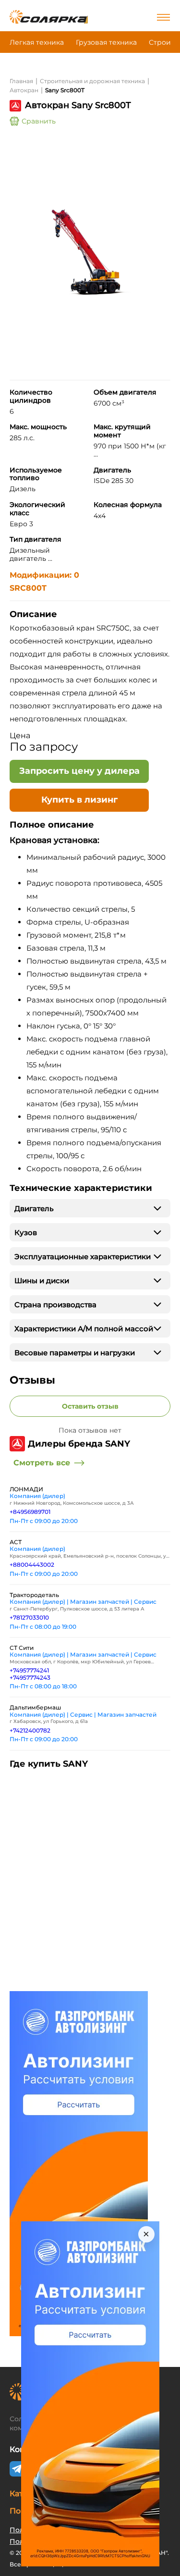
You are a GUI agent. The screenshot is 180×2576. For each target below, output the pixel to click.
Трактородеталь (34, 1595)
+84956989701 (30, 1512)
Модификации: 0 (44, 575)
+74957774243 (30, 1678)
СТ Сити (22, 1648)
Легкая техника (37, 42)
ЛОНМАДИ (26, 1489)
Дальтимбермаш (35, 1707)
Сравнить (39, 121)
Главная (21, 81)
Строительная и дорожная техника (92, 81)
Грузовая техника (106, 42)
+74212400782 (30, 1730)
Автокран (24, 90)
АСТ (16, 1542)
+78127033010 (29, 1617)
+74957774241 (29, 1670)
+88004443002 (32, 1565)
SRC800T (28, 588)
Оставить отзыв (90, 1406)
